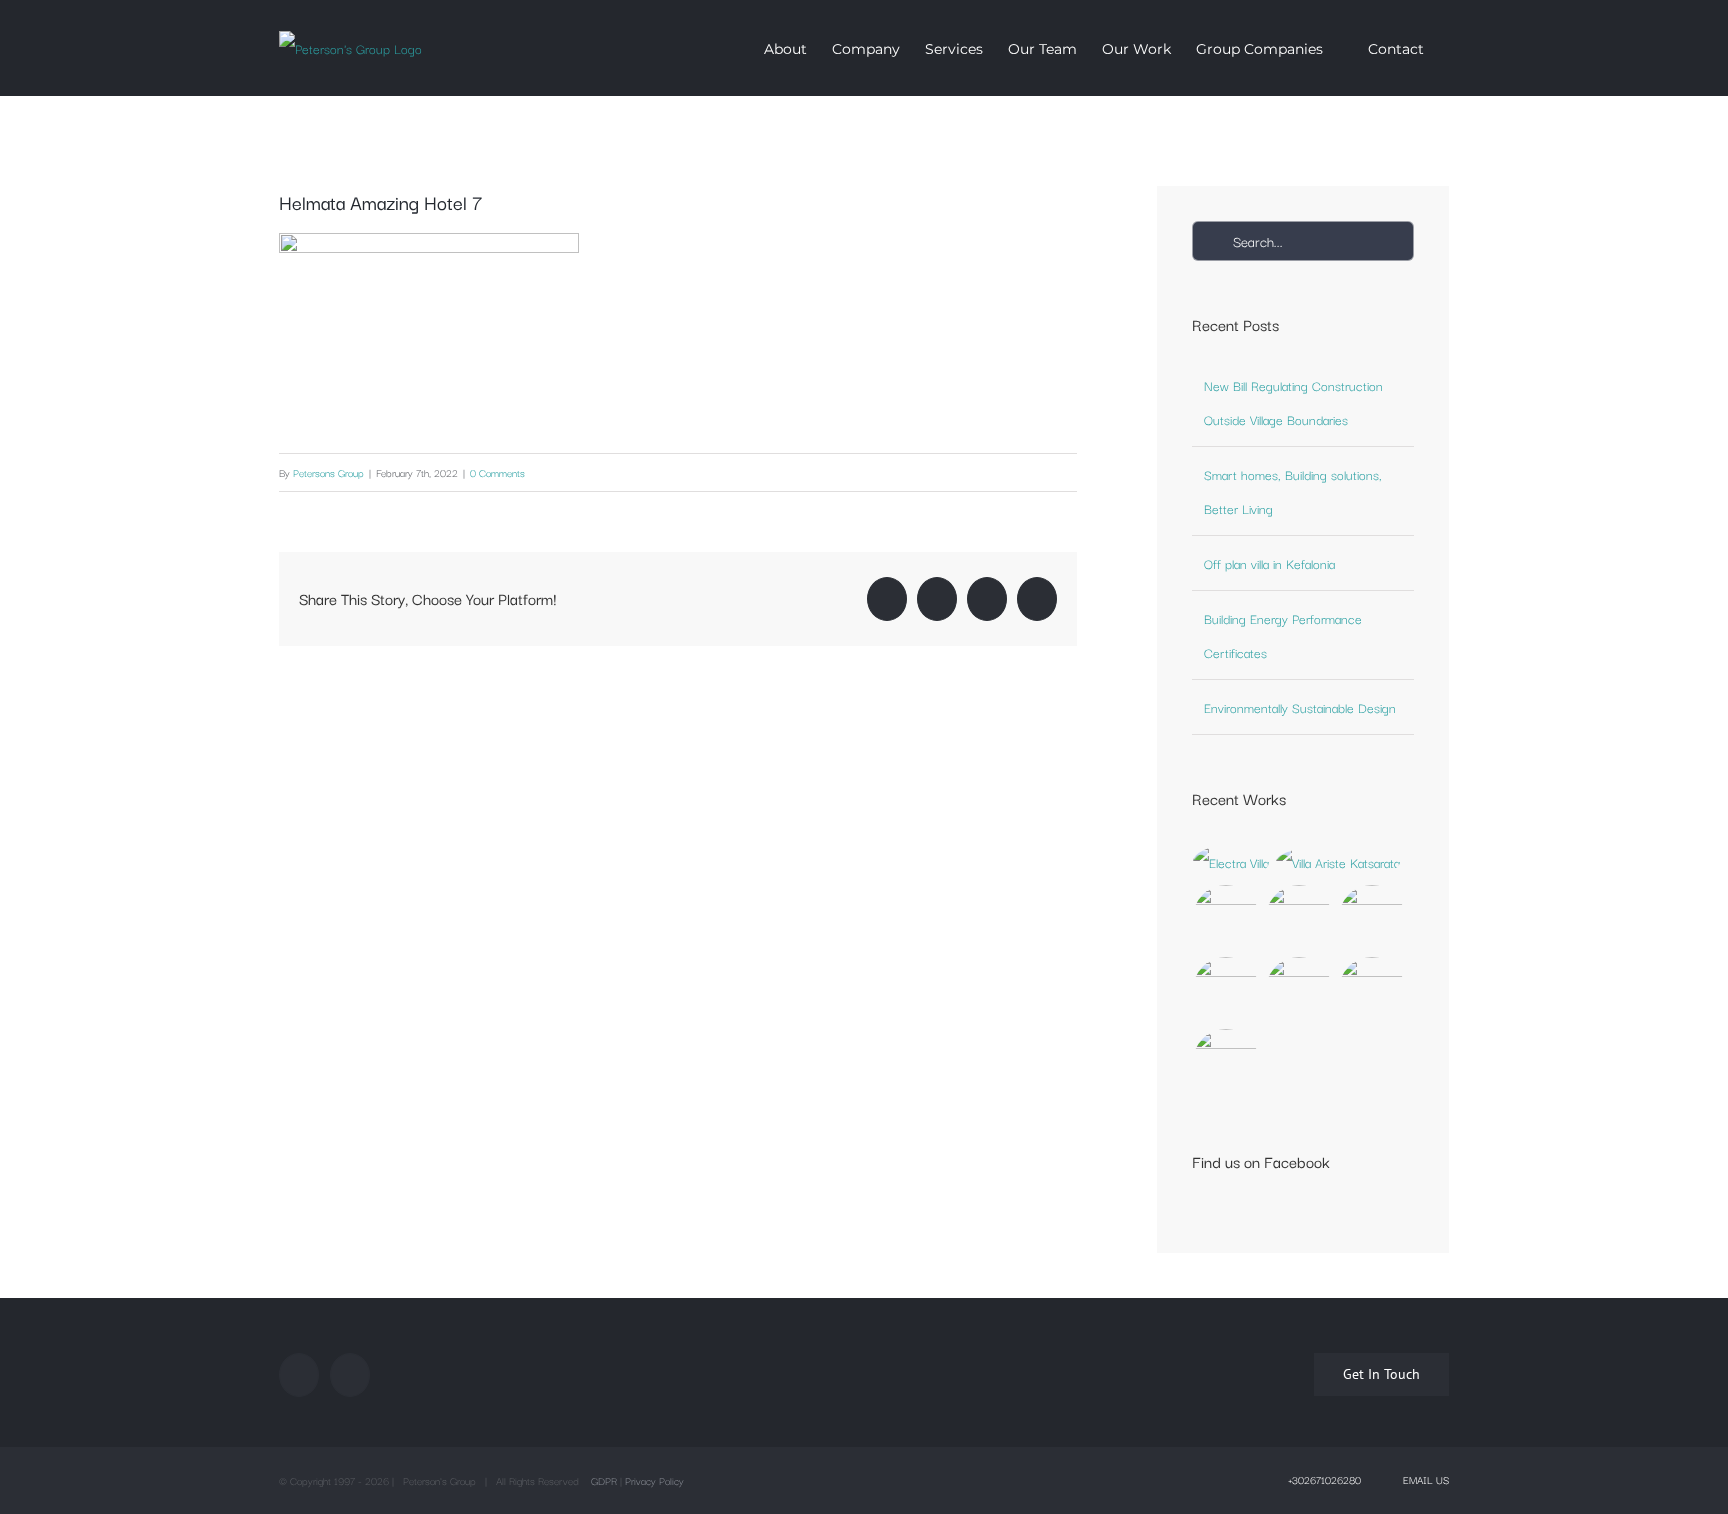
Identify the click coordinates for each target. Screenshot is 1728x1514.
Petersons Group (328, 472)
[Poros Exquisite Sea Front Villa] (1299, 918)
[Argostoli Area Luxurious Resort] (1226, 990)
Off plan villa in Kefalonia (1269, 563)
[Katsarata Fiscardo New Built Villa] (1338, 862)
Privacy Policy (654, 1480)
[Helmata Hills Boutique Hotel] (1299, 990)
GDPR (604, 1480)
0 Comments (497, 472)
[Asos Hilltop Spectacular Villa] (1226, 918)
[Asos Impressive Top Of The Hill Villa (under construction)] (1226, 1062)
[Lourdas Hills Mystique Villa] (1372, 918)
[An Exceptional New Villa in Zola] (1231, 862)
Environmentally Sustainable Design (1300, 707)
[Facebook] (299, 1375)
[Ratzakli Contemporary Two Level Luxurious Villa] (1372, 990)
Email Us (1423, 1479)
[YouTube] (350, 1375)
